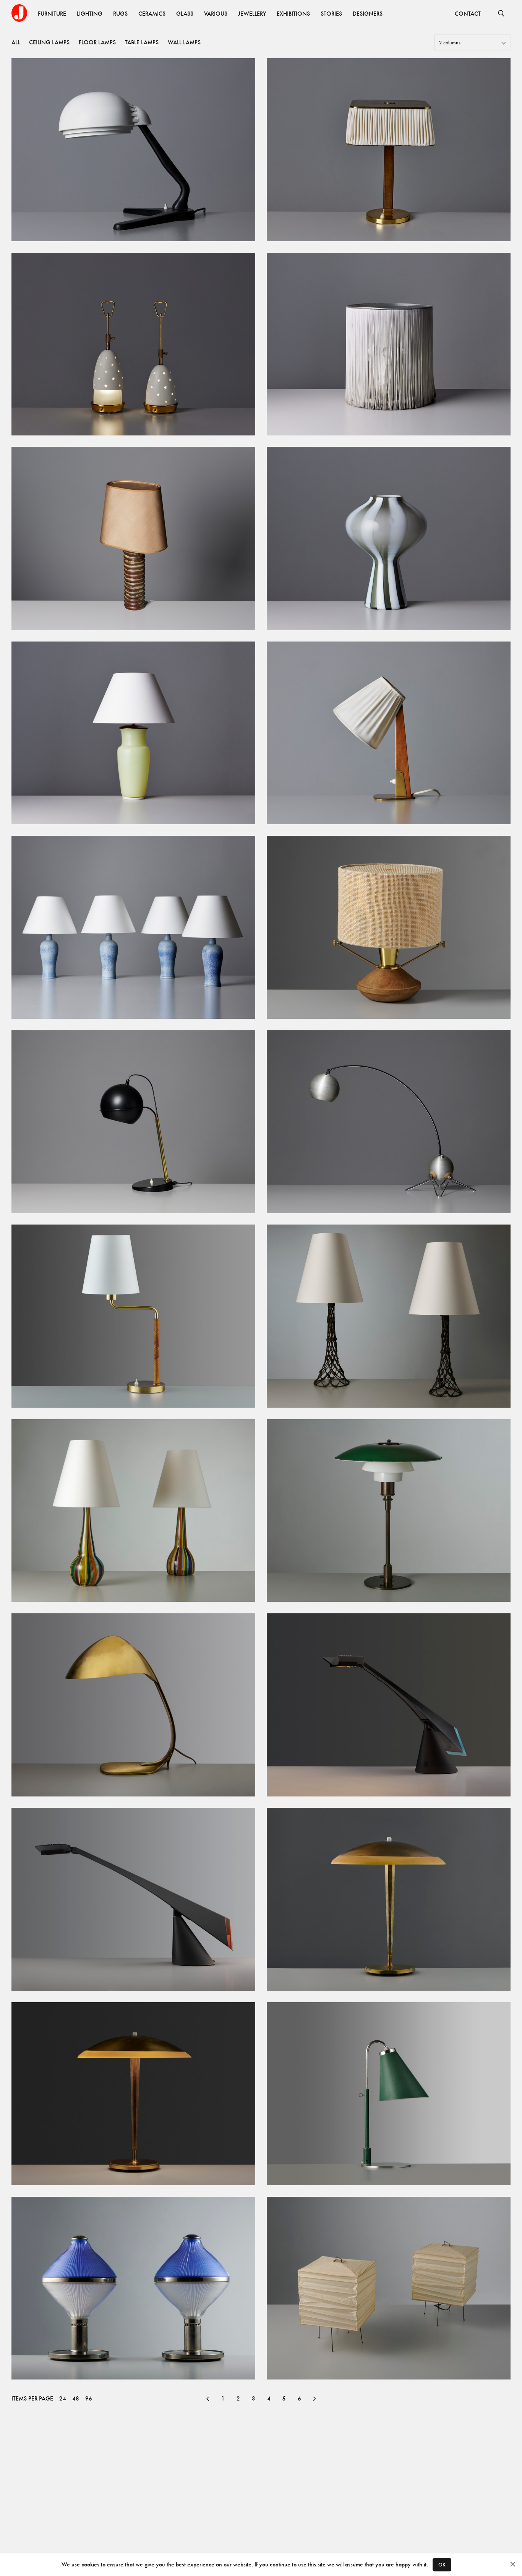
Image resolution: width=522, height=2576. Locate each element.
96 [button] (89, 2399)
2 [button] (238, 2398)
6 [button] (299, 2398)
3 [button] (254, 2398)
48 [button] (76, 2399)
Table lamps (142, 42)
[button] (208, 2399)
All (16, 42)
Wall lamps (184, 42)
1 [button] (223, 2398)
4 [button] (269, 2398)
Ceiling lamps (49, 42)
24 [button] (63, 2399)
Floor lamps (97, 42)
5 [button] (284, 2398)
